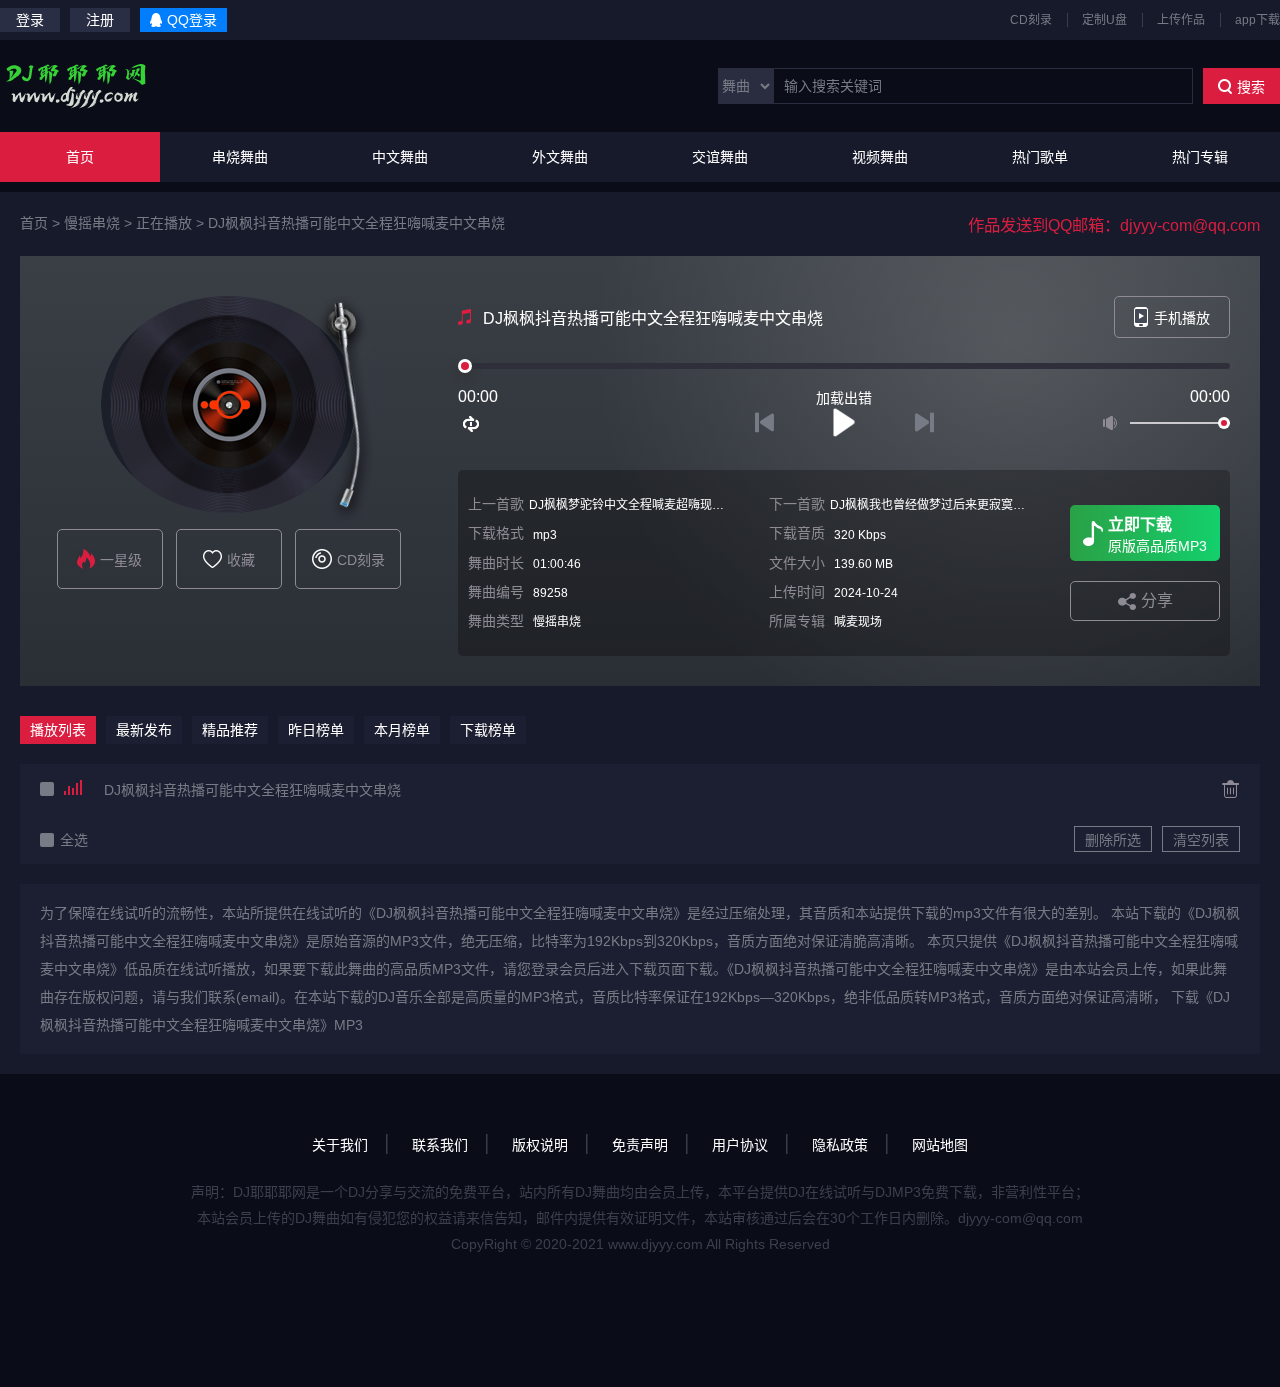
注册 (100, 20)
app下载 (1257, 20)
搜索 (1251, 87)
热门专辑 (1200, 157)
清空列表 (1201, 840)
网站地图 (940, 1145)
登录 (30, 20)
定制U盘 (1104, 20)
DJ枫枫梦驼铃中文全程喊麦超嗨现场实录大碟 (650, 505)
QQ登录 (192, 20)
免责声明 (640, 1145)
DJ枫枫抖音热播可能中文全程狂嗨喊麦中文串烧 (356, 223)
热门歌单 (1040, 157)
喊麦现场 (858, 622)
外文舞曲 (560, 157)
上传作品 (1181, 20)
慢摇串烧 (92, 223)
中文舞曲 (400, 157)
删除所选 (1113, 840)
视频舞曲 (880, 157)
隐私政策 (840, 1145)
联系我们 (440, 1145)
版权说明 (540, 1145)
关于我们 (340, 1145)
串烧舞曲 (240, 157)
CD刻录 (1031, 20)
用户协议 (740, 1145)
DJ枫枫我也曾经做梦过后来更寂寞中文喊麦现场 (957, 505)
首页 (80, 157)
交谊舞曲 (720, 157)
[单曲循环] (472, 424)
